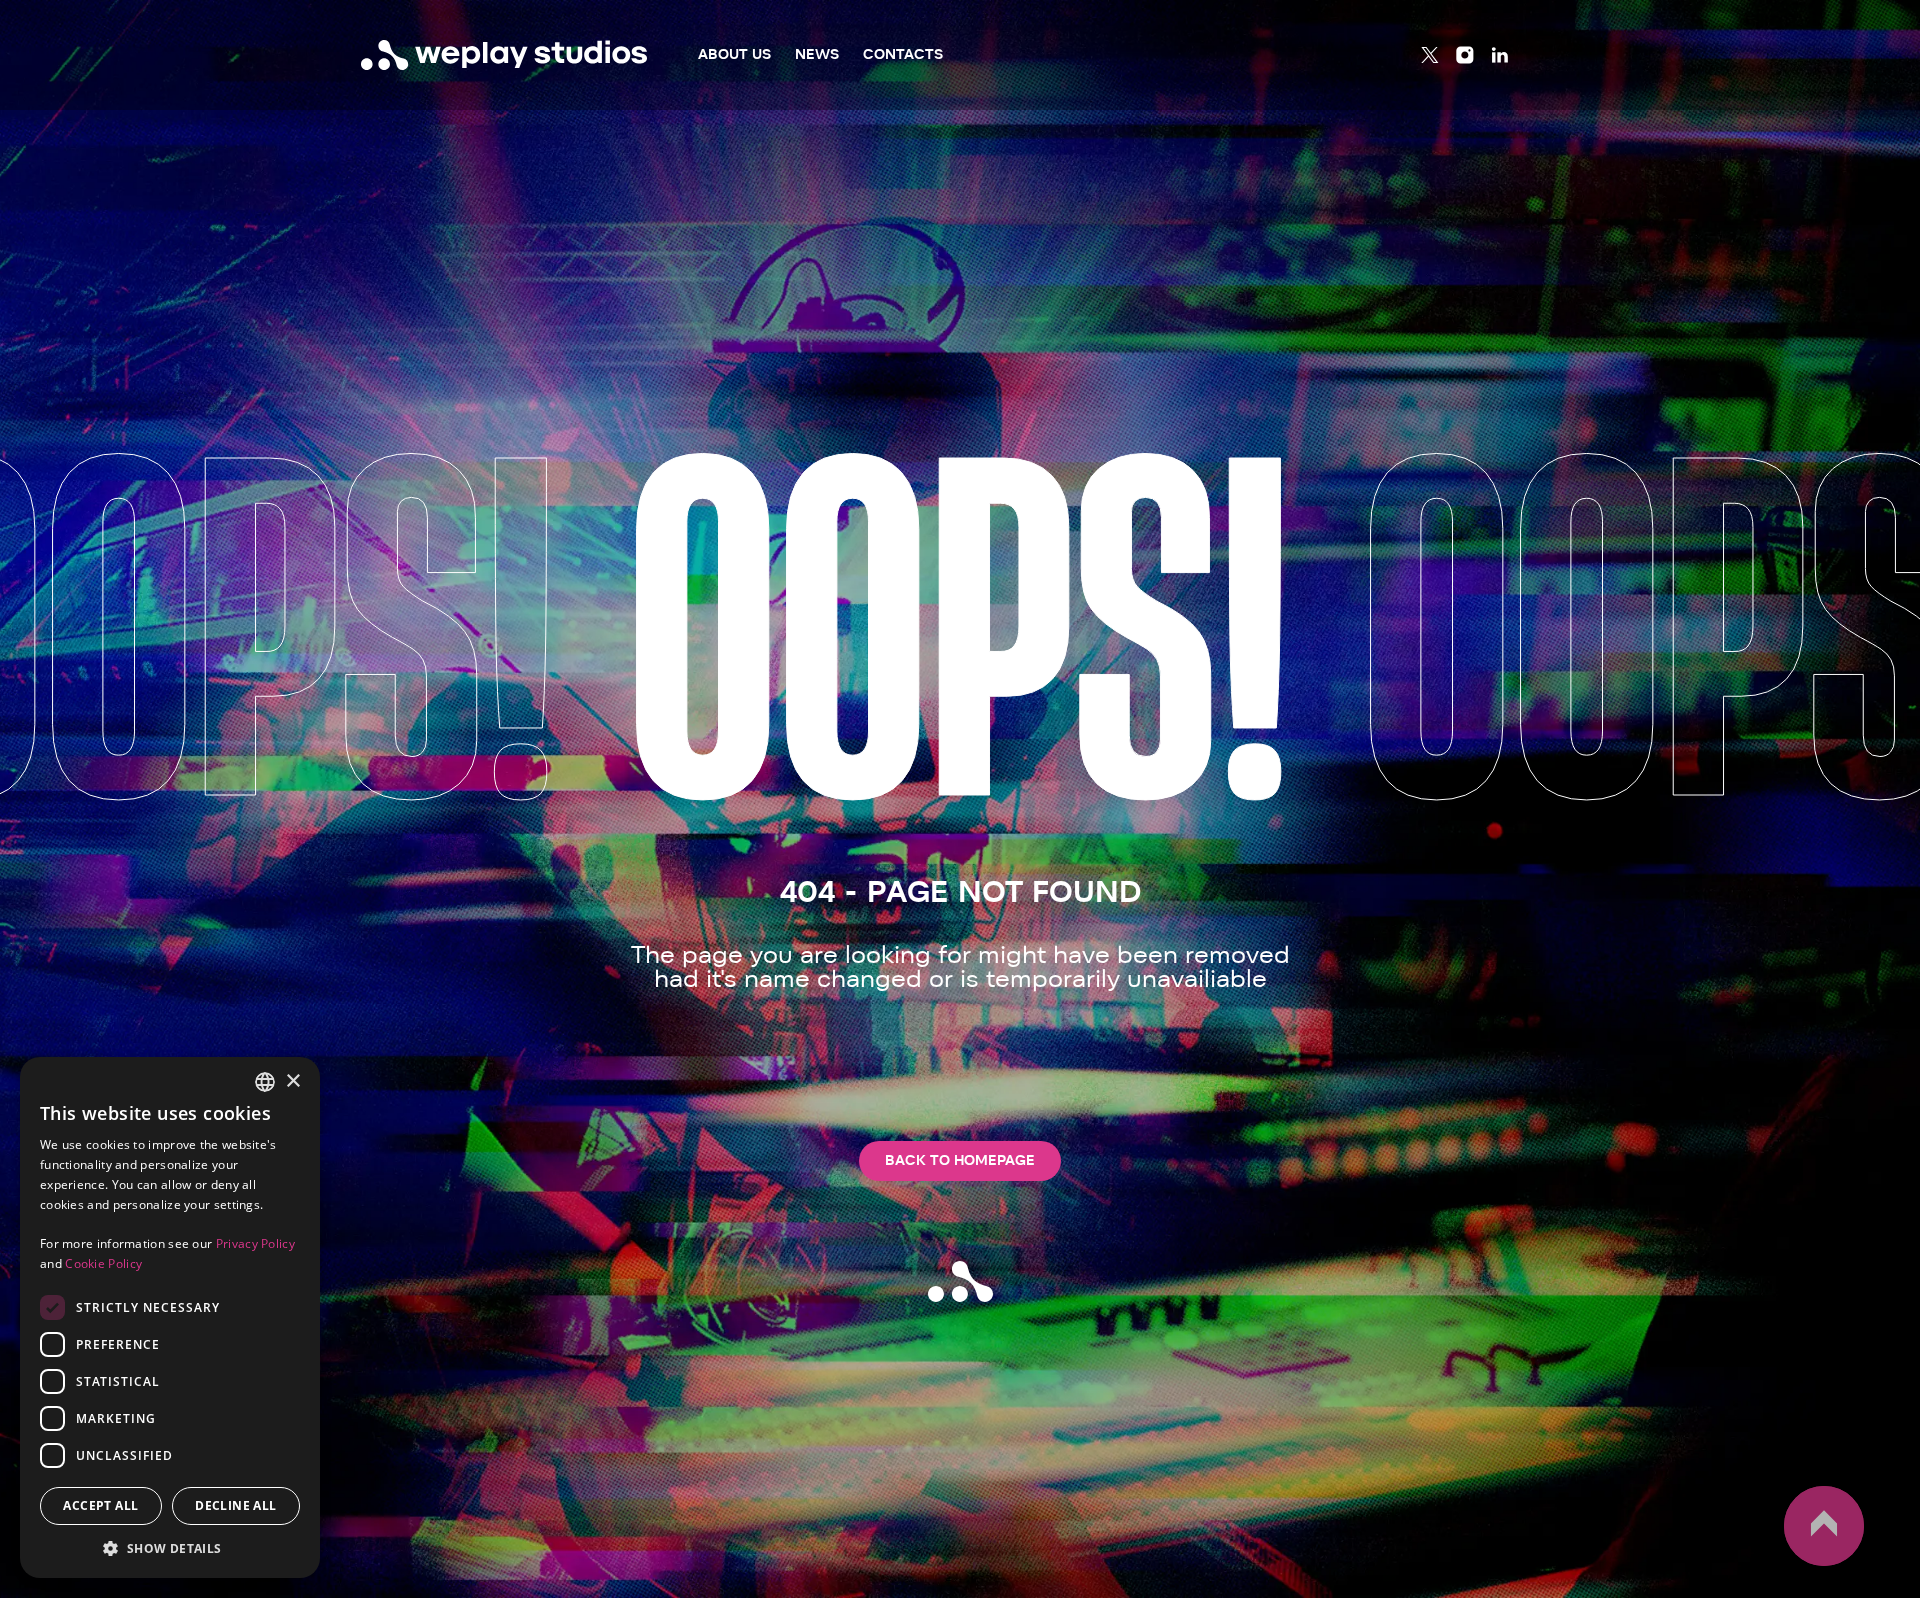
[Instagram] (1465, 55)
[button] (170, 1548)
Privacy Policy (255, 1243)
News (817, 54)
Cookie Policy (103, 1263)
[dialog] (170, 1317)
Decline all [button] (235, 1505)
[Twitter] (1430, 55)
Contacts (903, 54)
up (1795, 1565)
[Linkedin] (1500, 55)
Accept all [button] (100, 1505)
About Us (734, 54)
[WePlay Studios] (504, 55)
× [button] (292, 1081)
